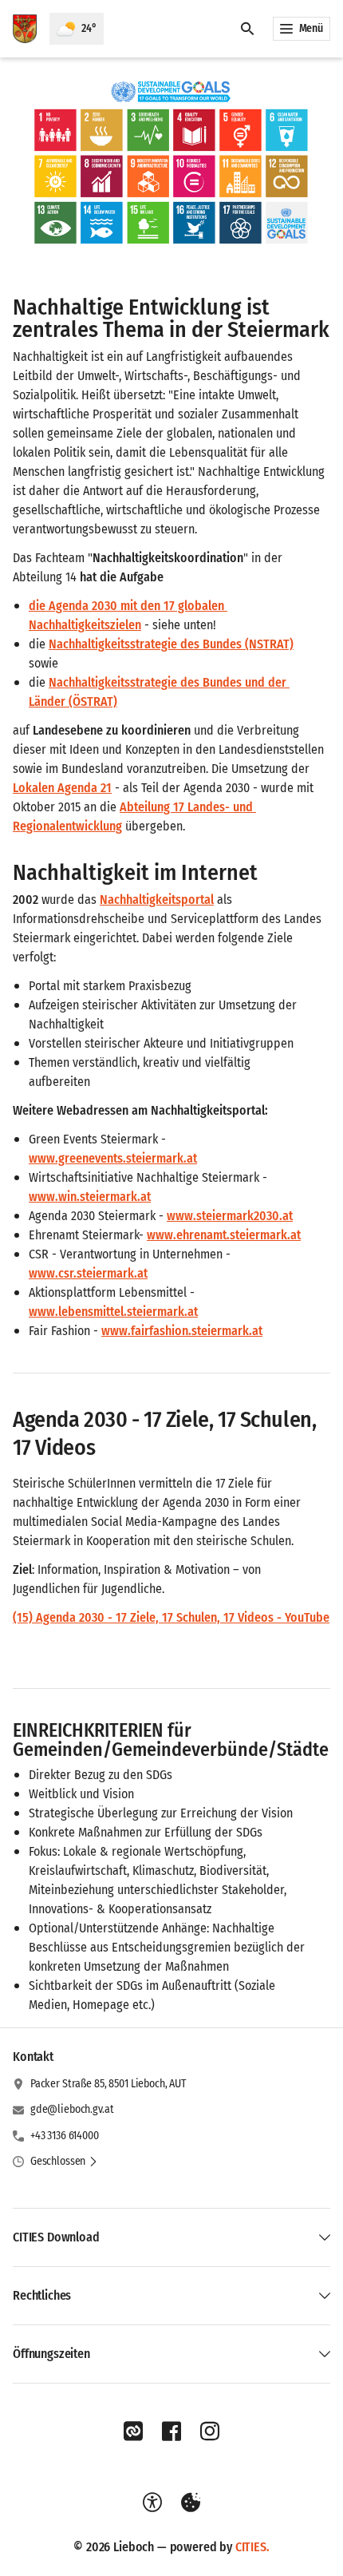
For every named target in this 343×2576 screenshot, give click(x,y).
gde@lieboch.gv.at (72, 2109)
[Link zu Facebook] (171, 2431)
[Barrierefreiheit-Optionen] (152, 2503)
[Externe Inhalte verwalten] (191, 2503)
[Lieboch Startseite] (25, 29)
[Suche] (247, 29)
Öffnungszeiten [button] (51, 2354)
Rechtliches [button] (42, 2295)
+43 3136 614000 (65, 2136)
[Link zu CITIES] (133, 2431)
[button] (171, 166)
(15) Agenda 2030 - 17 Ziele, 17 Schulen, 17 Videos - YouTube (171, 1617)
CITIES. (252, 2547)
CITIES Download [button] (56, 2237)
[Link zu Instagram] (210, 2431)
